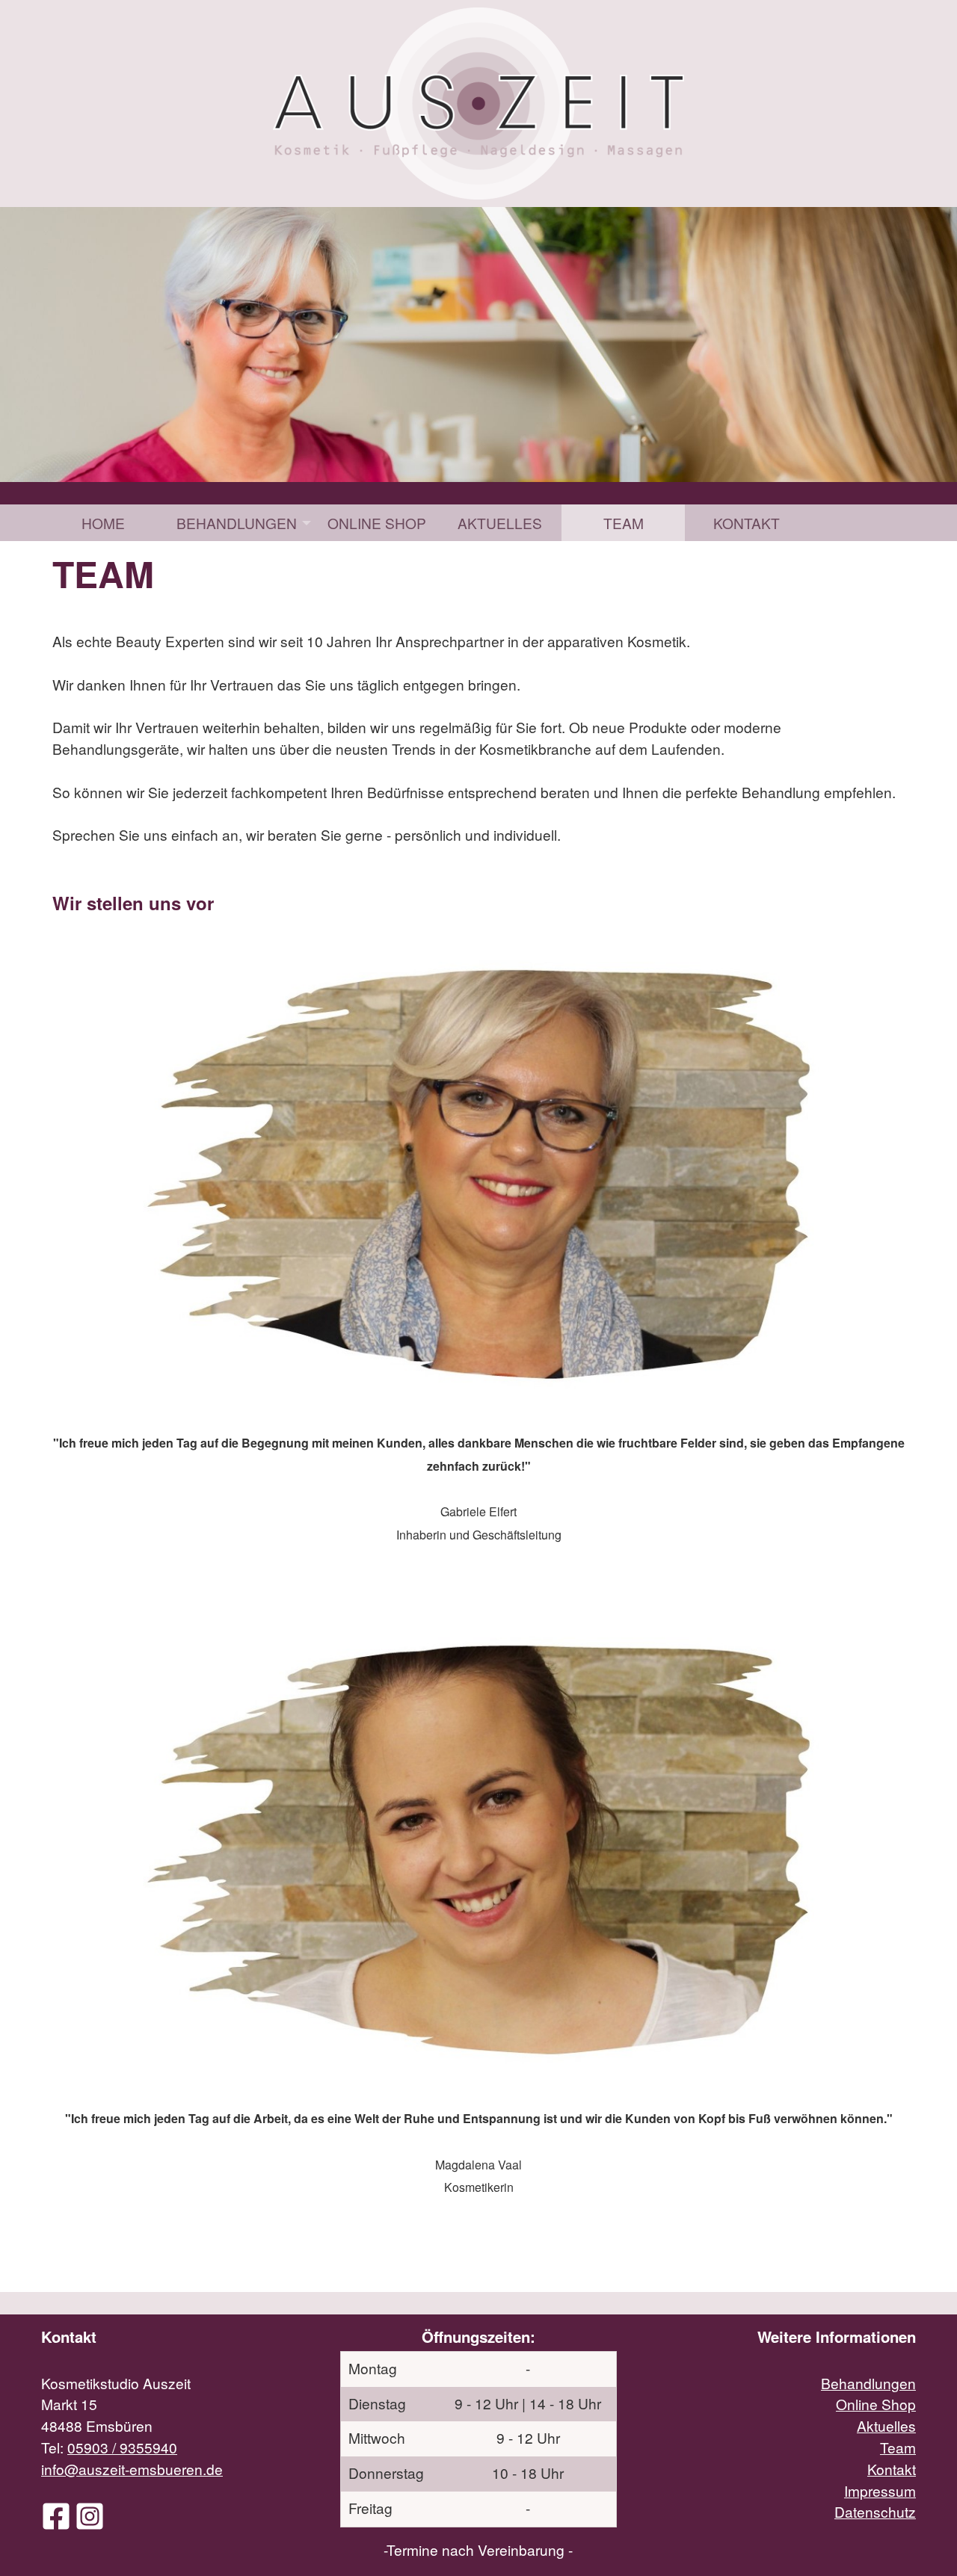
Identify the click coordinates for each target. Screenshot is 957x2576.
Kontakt (747, 523)
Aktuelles (500, 523)
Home (103, 523)
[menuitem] (103, 523)
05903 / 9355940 (122, 2447)
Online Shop (377, 523)
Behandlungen (237, 523)
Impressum (880, 2490)
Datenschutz (875, 2511)
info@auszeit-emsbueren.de (132, 2469)
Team (624, 523)
